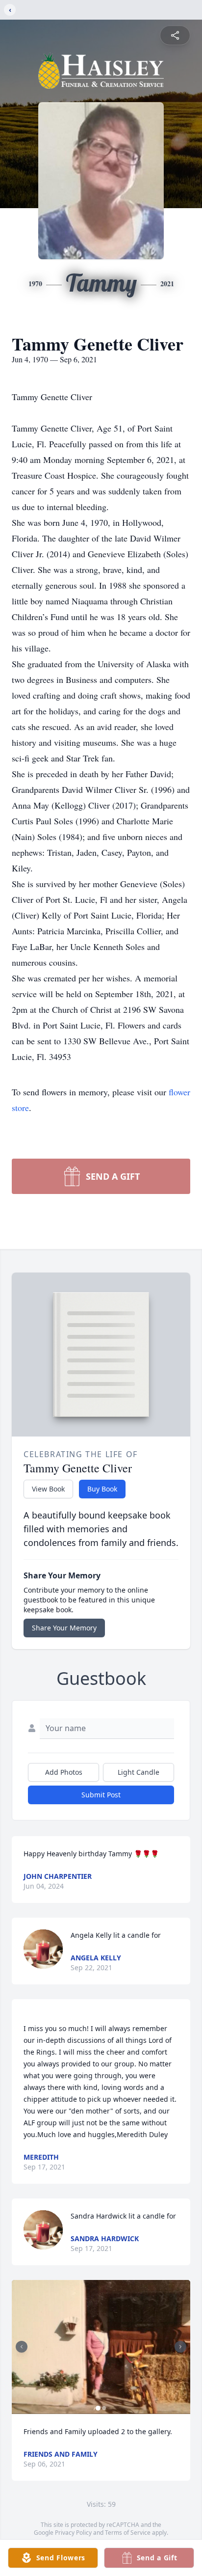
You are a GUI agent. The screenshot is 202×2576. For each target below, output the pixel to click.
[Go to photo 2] (104, 2408)
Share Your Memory (64, 1628)
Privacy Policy (73, 2533)
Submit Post (101, 1795)
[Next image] (180, 2347)
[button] (101, 2347)
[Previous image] (22, 2347)
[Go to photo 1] (98, 2408)
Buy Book (102, 1489)
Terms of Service (128, 2533)
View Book (48, 1489)
